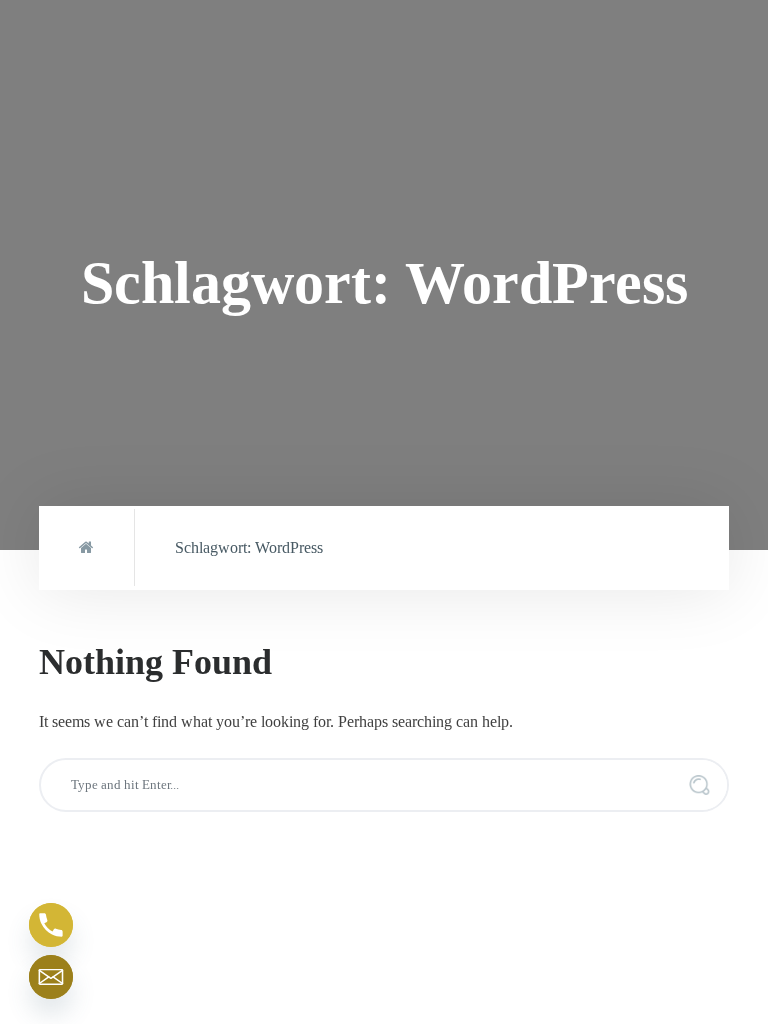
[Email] (51, 977)
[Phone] (51, 925)
